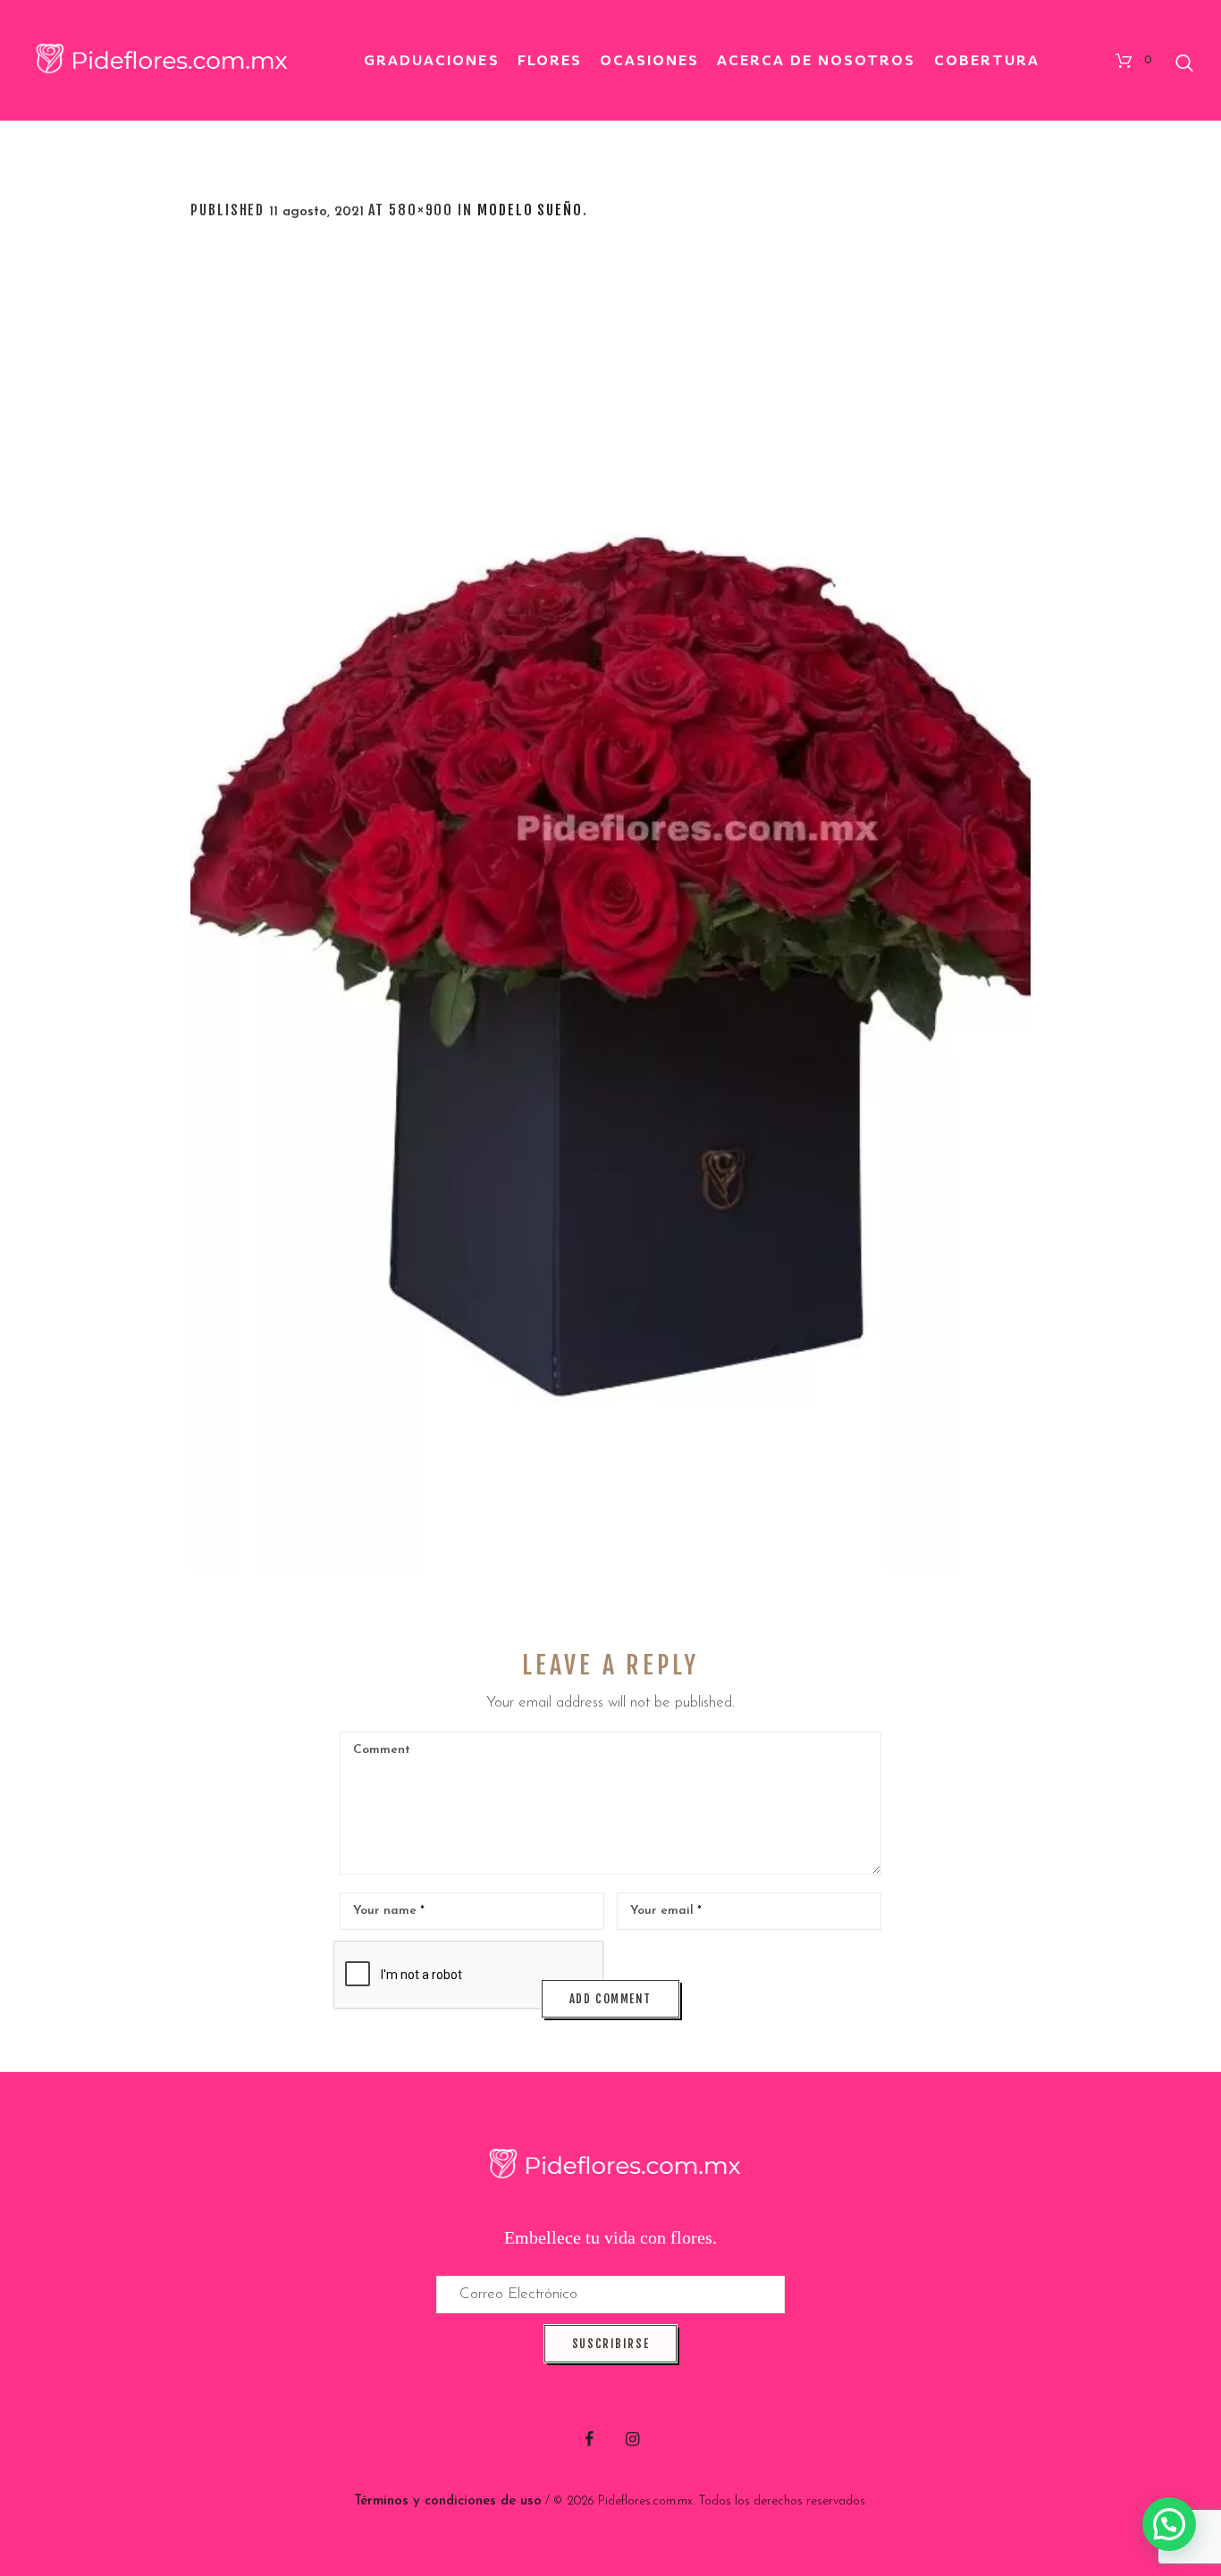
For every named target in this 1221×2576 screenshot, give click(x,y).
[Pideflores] (611, 2166)
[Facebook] (589, 2439)
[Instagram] (633, 2439)
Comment (382, 1750)
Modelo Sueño (530, 210)
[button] (1169, 2524)
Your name (389, 1911)
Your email (666, 1911)
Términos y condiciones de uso (448, 2501)
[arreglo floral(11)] (610, 920)
